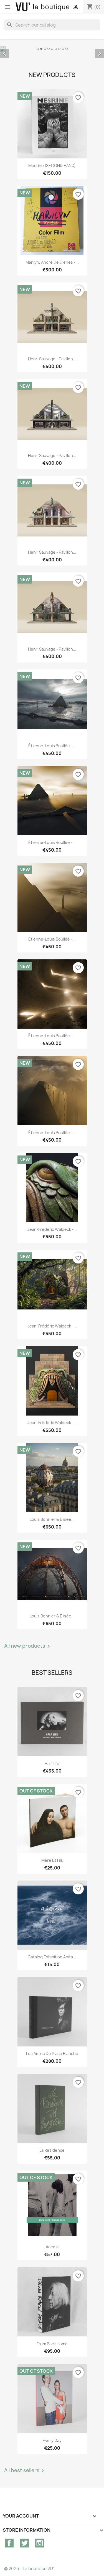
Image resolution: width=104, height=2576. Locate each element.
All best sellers (25, 2470)
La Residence (52, 2150)
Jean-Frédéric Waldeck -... (52, 1229)
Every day (52, 2440)
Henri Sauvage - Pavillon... (52, 359)
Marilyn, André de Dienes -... (52, 262)
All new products (28, 1646)
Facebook (9, 2542)
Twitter (24, 2542)
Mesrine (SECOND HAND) (52, 165)
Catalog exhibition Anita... (52, 1956)
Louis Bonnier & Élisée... (52, 1519)
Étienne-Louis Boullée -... (52, 745)
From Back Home (52, 2343)
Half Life (52, 1763)
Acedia (52, 2247)
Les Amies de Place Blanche (52, 2053)
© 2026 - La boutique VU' (29, 2568)
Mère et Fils (52, 1860)
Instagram (40, 2542)
